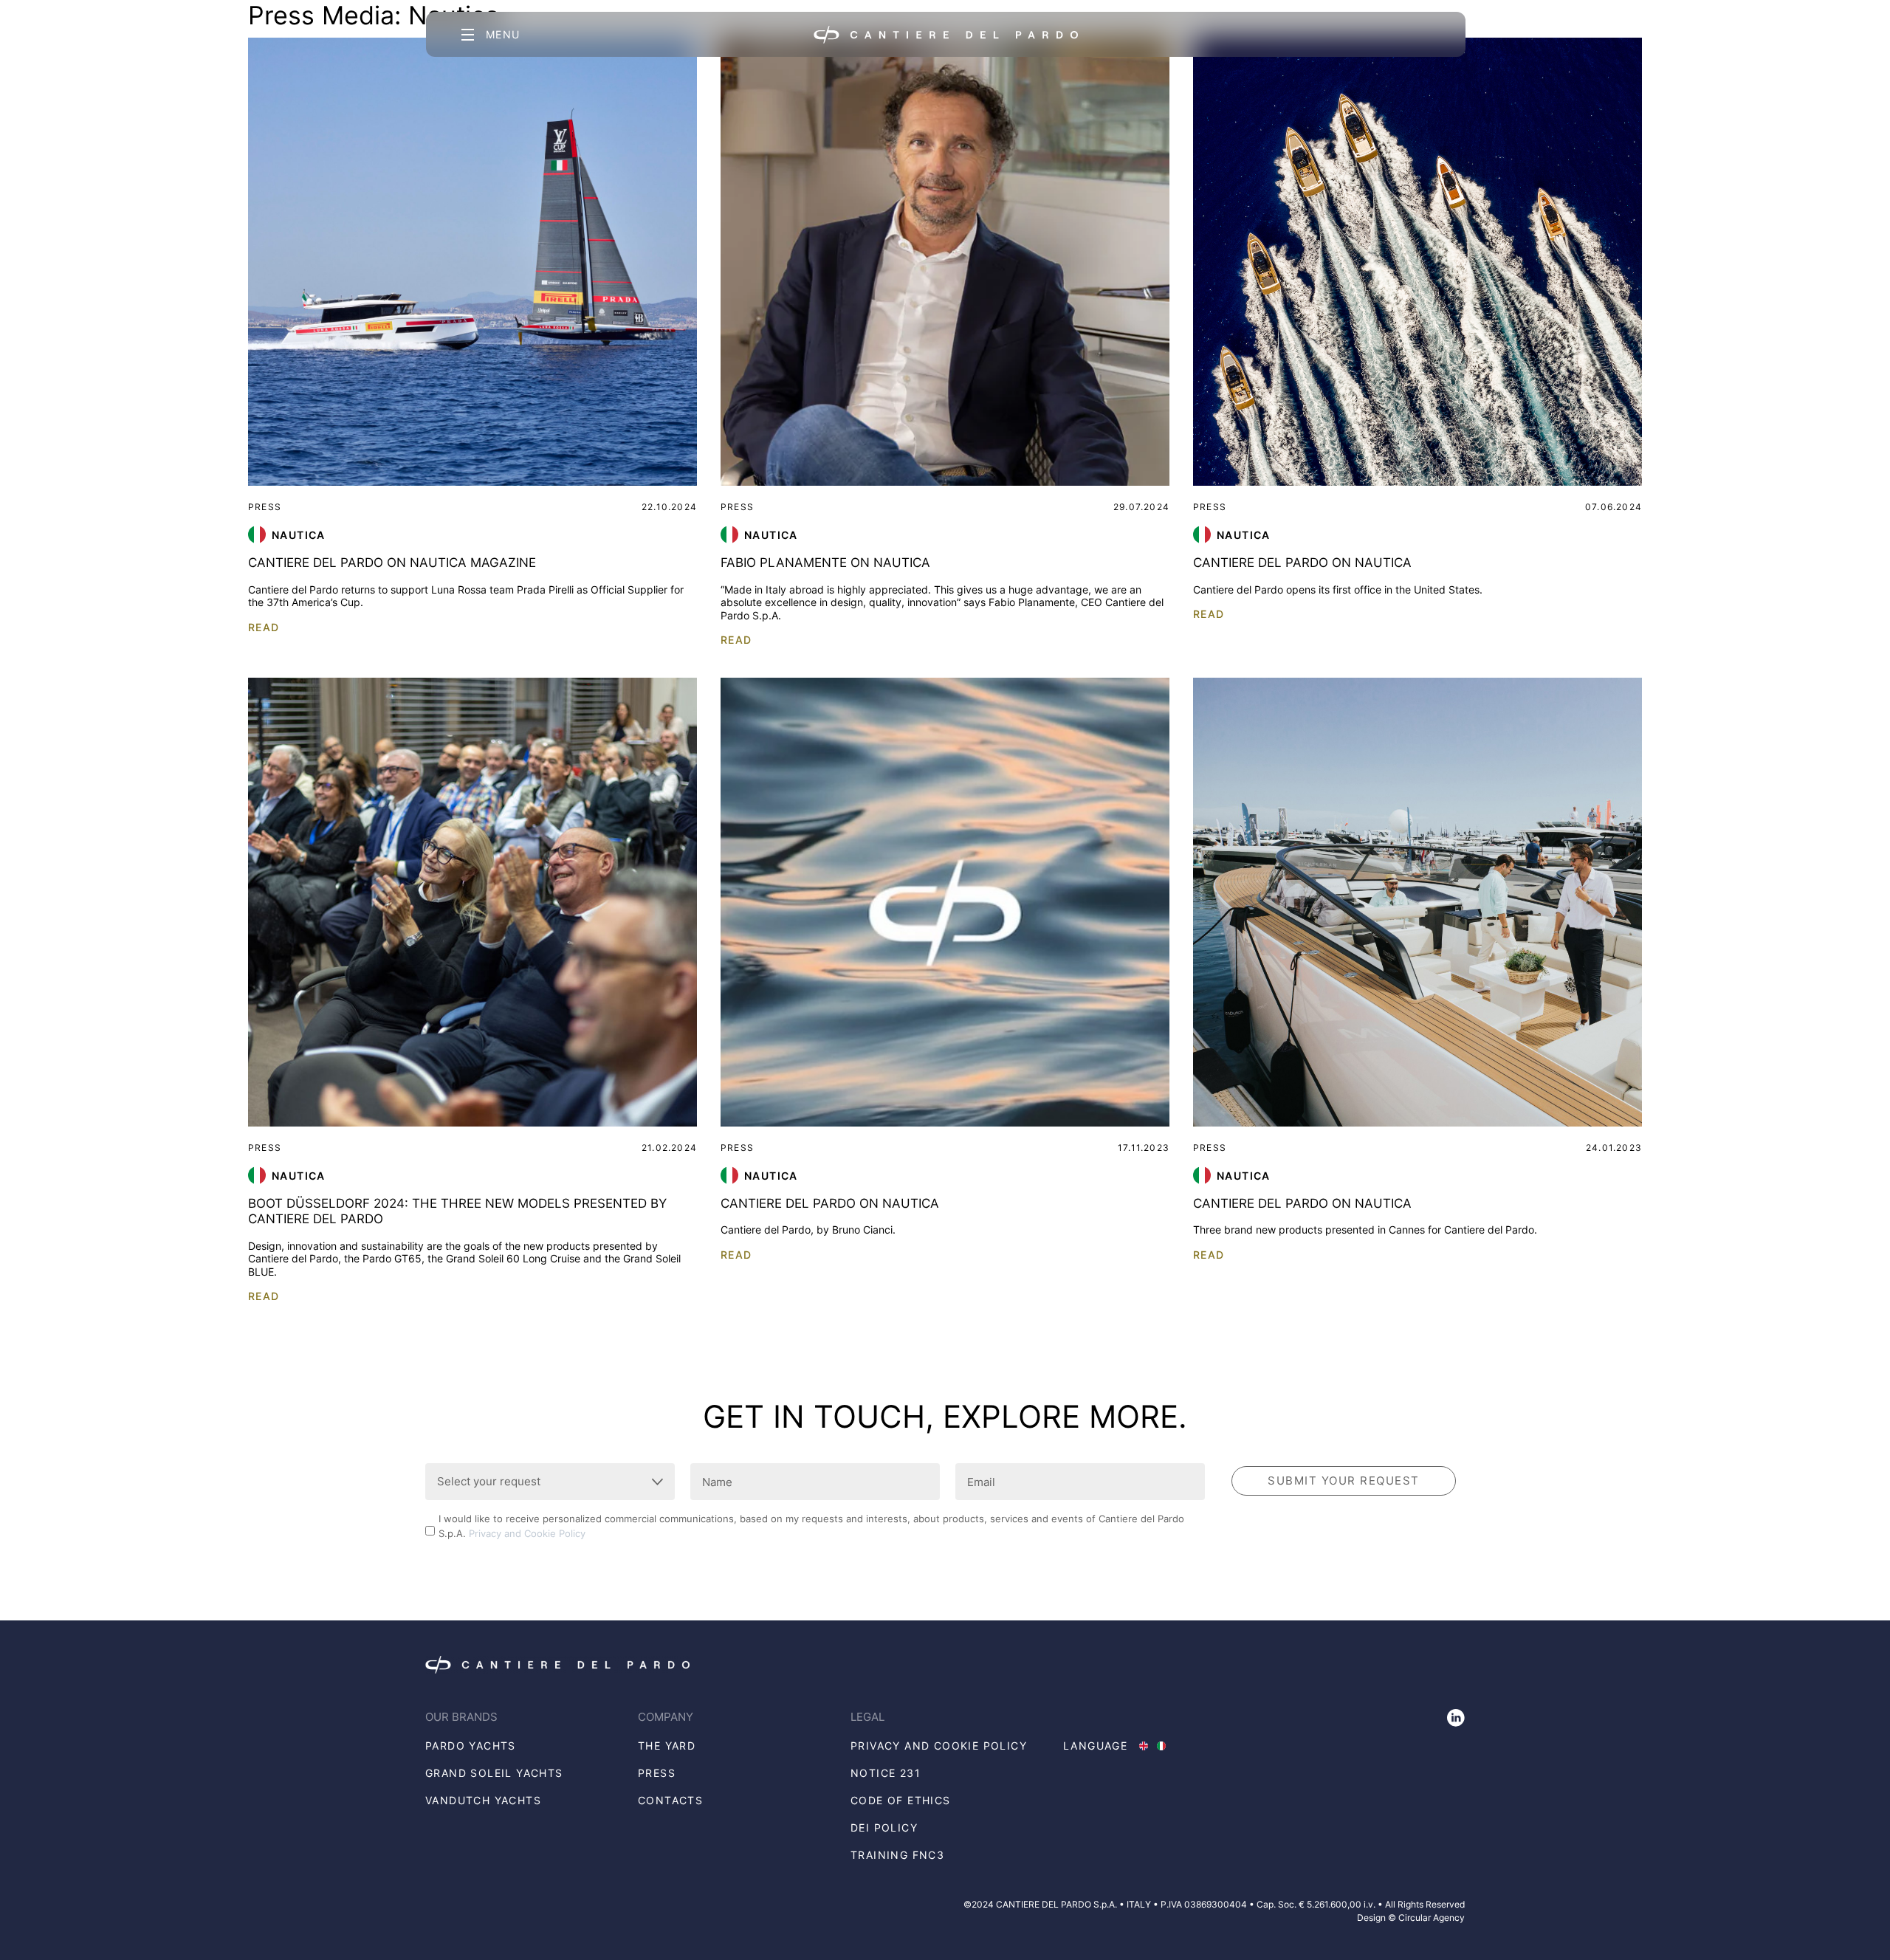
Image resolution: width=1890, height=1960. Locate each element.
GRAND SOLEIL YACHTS (494, 1773)
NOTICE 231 (886, 1773)
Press (657, 1773)
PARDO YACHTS (471, 1746)
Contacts (670, 1800)
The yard (667, 1746)
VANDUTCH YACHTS (483, 1800)
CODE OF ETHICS (901, 1800)
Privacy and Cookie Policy (527, 1533)
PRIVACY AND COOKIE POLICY (939, 1746)
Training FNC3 (897, 1855)
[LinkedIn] (1456, 1718)
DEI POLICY (884, 1827)
